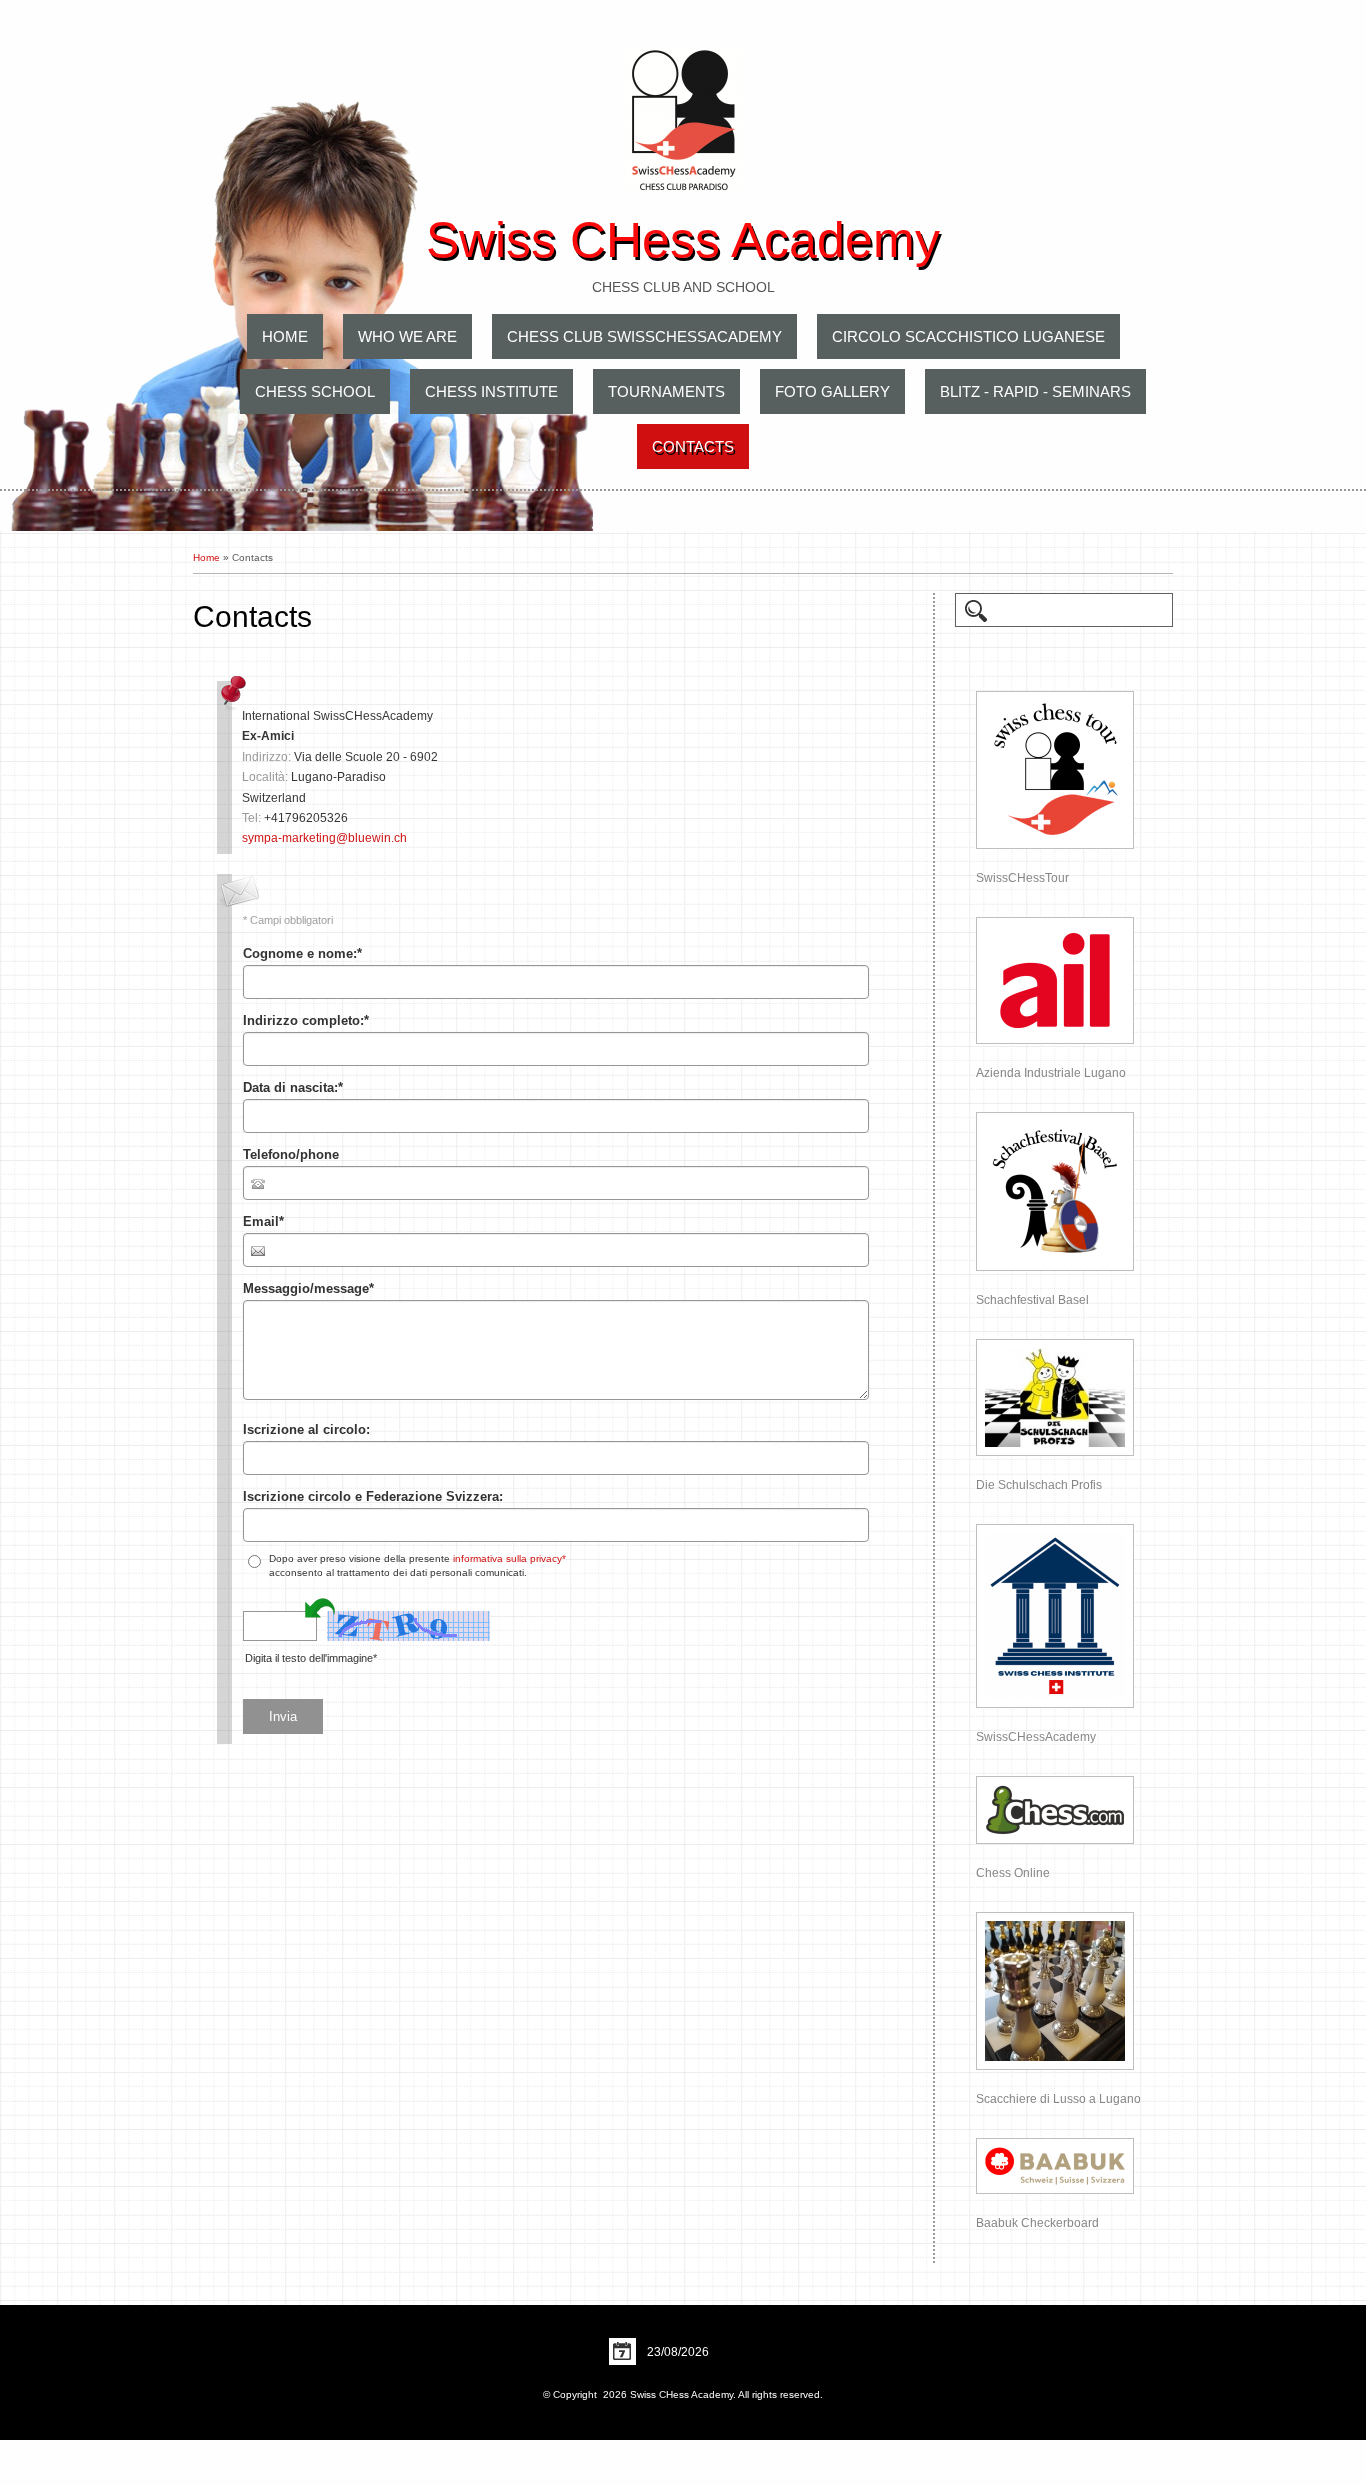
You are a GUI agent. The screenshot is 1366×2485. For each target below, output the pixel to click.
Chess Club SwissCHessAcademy (644, 336)
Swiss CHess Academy (683, 240)
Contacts (693, 446)
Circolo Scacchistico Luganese (968, 336)
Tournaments (666, 391)
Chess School (315, 391)
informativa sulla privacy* (509, 1558)
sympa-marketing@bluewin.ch (324, 838)
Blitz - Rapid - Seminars (1035, 391)
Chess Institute (491, 391)
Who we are (407, 336)
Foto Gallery (832, 391)
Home (285, 336)
